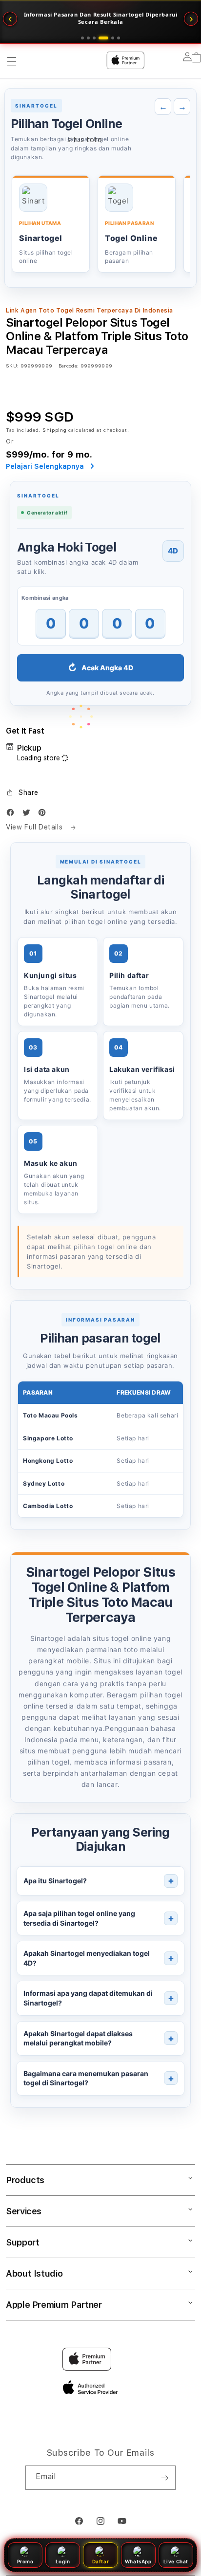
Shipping (55, 430)
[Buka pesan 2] (88, 38)
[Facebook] (13, 815)
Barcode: (69, 366)
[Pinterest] (44, 815)
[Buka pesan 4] (103, 38)
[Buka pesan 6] (119, 38)
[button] (22, 792)
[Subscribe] (164, 2478)
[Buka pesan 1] (82, 38)
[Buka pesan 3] (94, 38)
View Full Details (35, 827)
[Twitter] (29, 815)
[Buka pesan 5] (113, 38)
